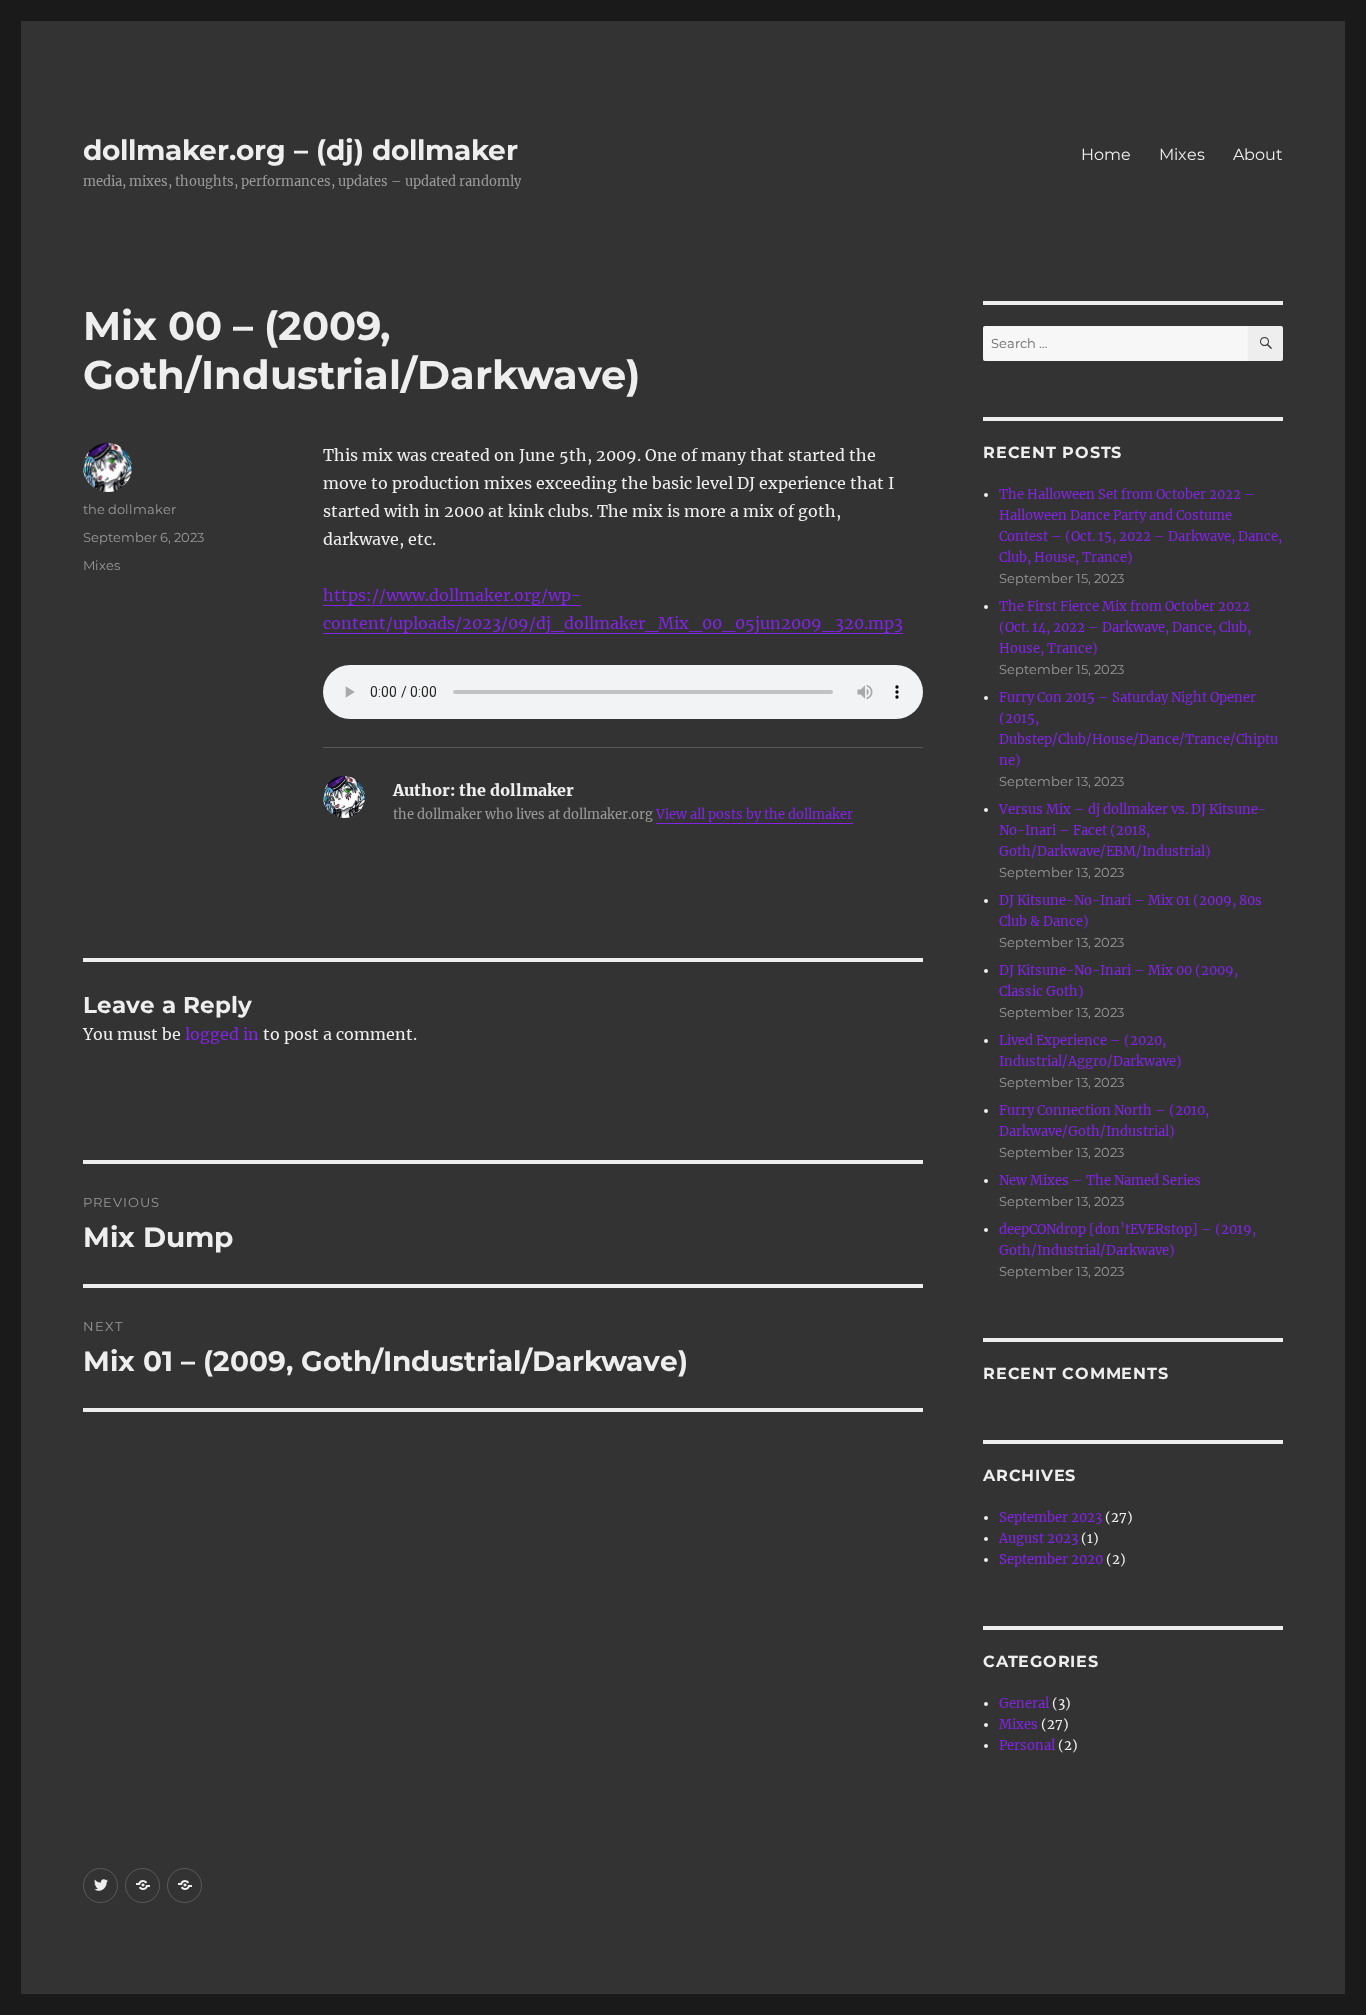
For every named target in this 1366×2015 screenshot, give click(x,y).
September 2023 (1050, 1517)
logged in (222, 1034)
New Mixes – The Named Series (1100, 1180)
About (1258, 154)
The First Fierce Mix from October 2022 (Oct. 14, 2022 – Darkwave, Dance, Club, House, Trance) (1125, 627)
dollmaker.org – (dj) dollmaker (300, 150)
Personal (1027, 1745)
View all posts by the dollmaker (754, 814)
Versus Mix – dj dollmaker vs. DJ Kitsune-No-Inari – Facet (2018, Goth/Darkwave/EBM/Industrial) (1132, 830)
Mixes (1182, 154)
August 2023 (1038, 1538)
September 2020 (1051, 1559)
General (1024, 1703)
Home (1106, 154)
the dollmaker (129, 509)
